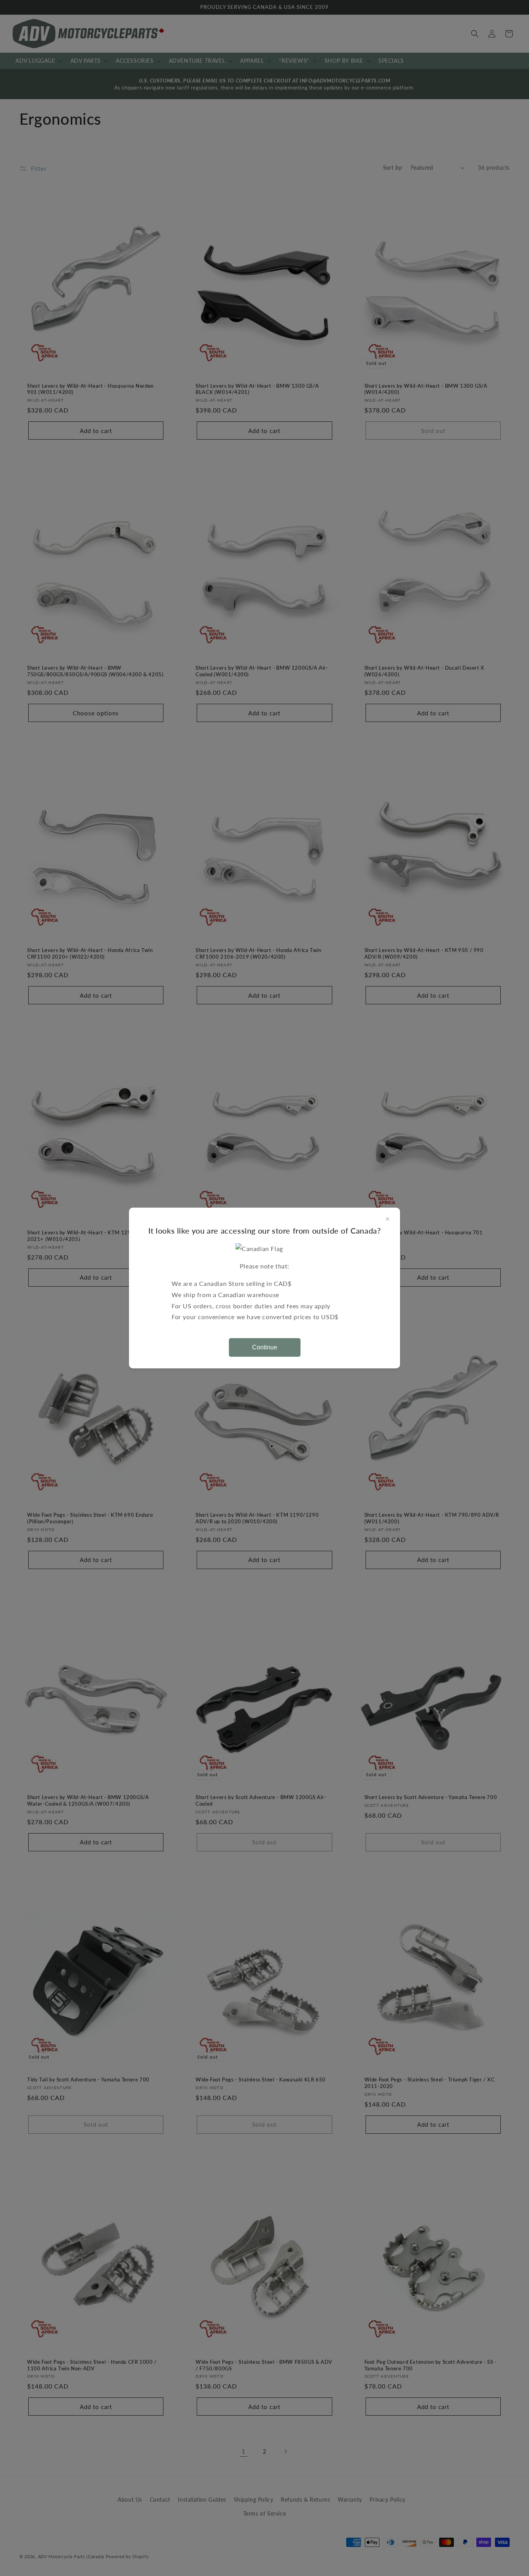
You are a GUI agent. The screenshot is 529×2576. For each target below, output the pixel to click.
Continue (265, 1347)
